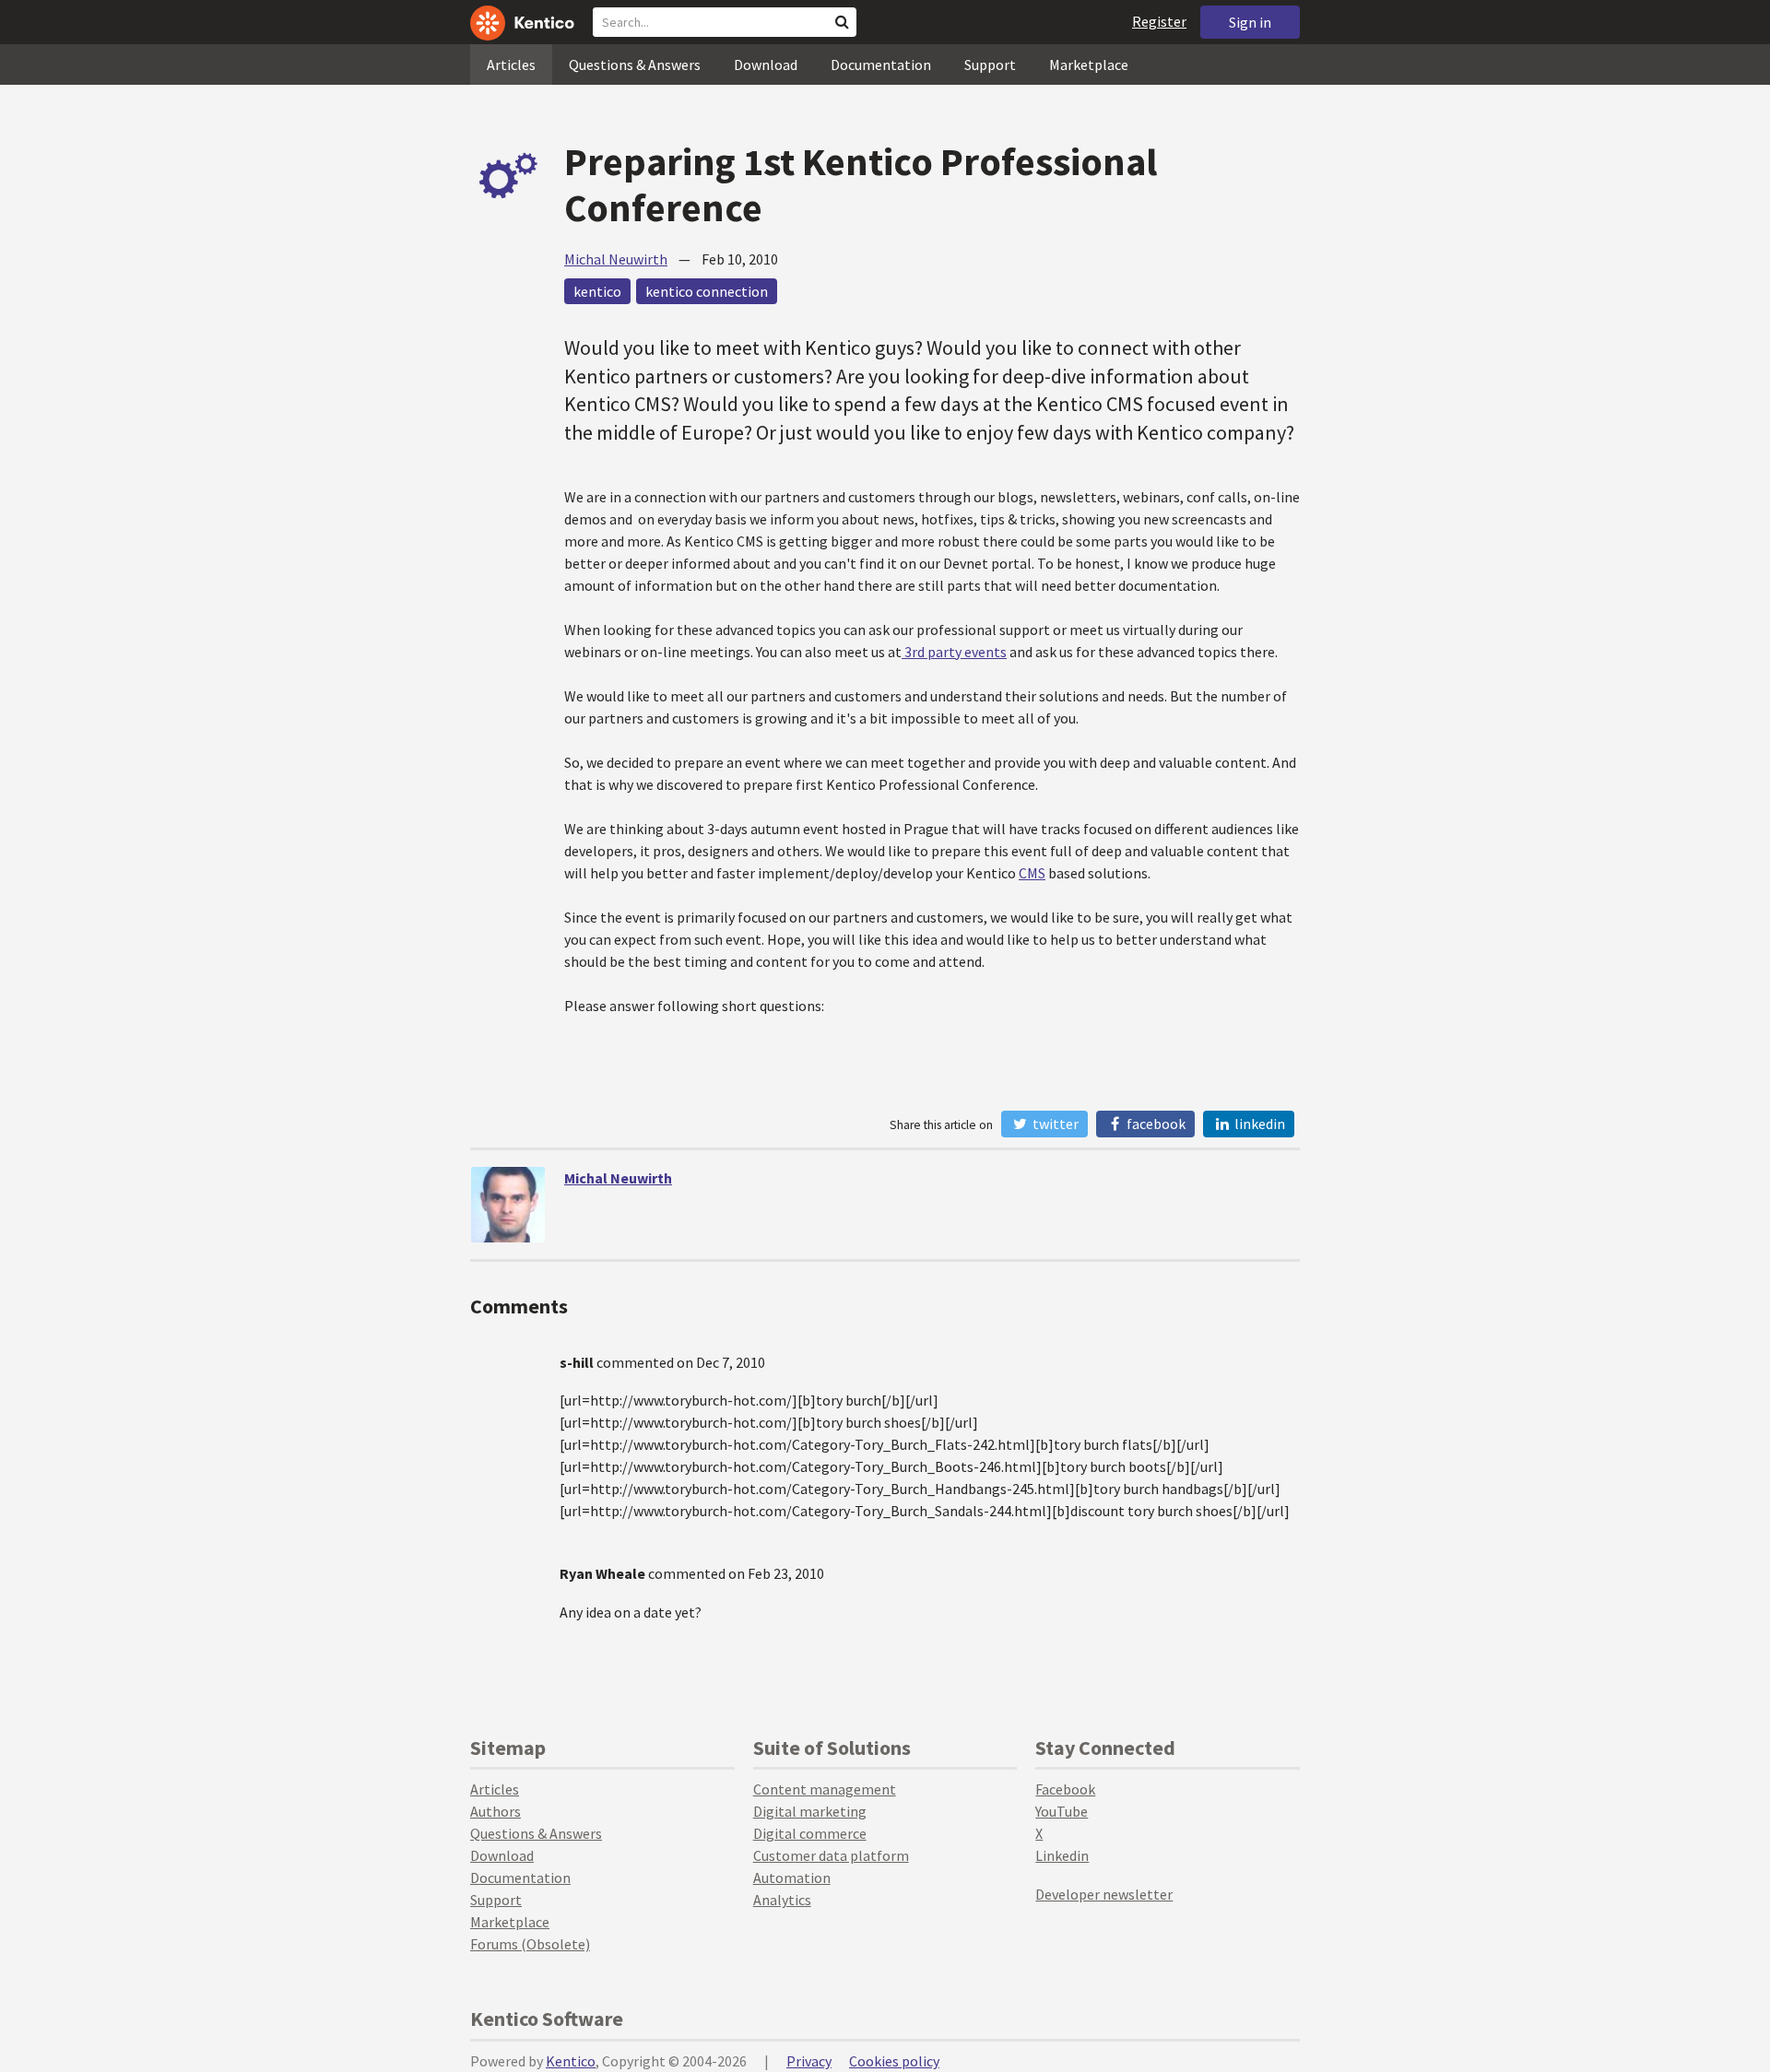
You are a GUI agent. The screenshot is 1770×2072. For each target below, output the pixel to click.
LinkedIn (1258, 1124)
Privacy (809, 2061)
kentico (597, 291)
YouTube (1062, 1811)
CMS (1032, 873)
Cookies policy (894, 2061)
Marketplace (1089, 65)
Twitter (1054, 1124)
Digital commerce (810, 1833)
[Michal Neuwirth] (508, 1205)
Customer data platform (831, 1855)
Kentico (571, 2061)
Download (766, 65)
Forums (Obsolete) (530, 1944)
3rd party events (954, 652)
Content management (825, 1789)
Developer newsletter (1104, 1894)
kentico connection (707, 291)
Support (990, 65)
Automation (792, 1878)
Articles (511, 65)
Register (1159, 21)
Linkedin (1062, 1855)
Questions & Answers (635, 65)
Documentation (881, 65)
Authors (496, 1811)
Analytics (782, 1900)
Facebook (1155, 1124)
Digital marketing (810, 1811)
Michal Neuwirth (616, 259)
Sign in (1250, 22)
